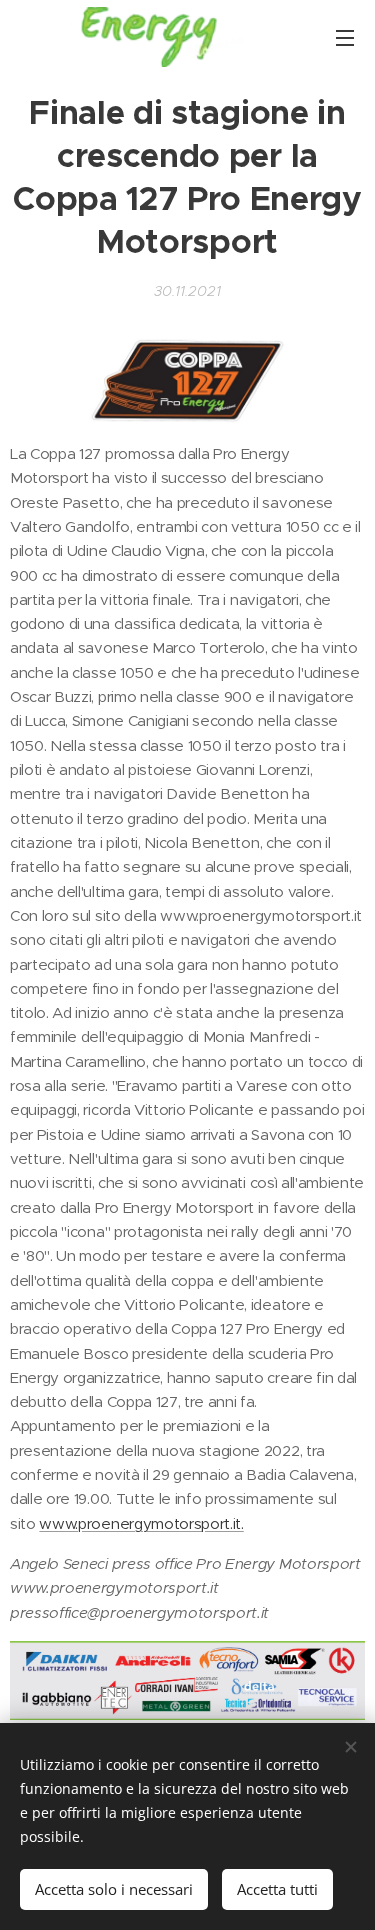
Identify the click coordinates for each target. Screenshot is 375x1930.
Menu (345, 37)
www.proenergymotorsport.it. (141, 1523)
